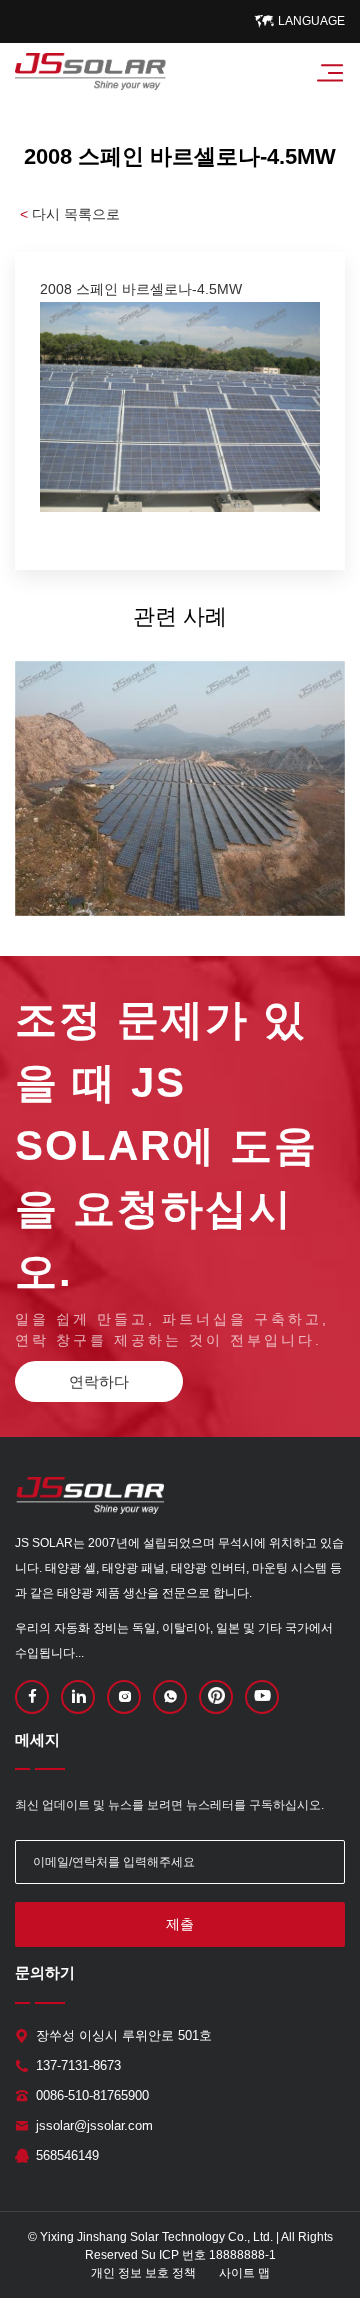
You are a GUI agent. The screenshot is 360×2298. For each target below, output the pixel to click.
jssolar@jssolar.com (94, 2125)
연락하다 (99, 1381)
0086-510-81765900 (92, 2095)
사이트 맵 (244, 2273)
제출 (180, 1924)
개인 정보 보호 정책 (143, 2273)
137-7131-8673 (78, 2065)
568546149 (67, 2155)
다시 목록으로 (70, 214)
